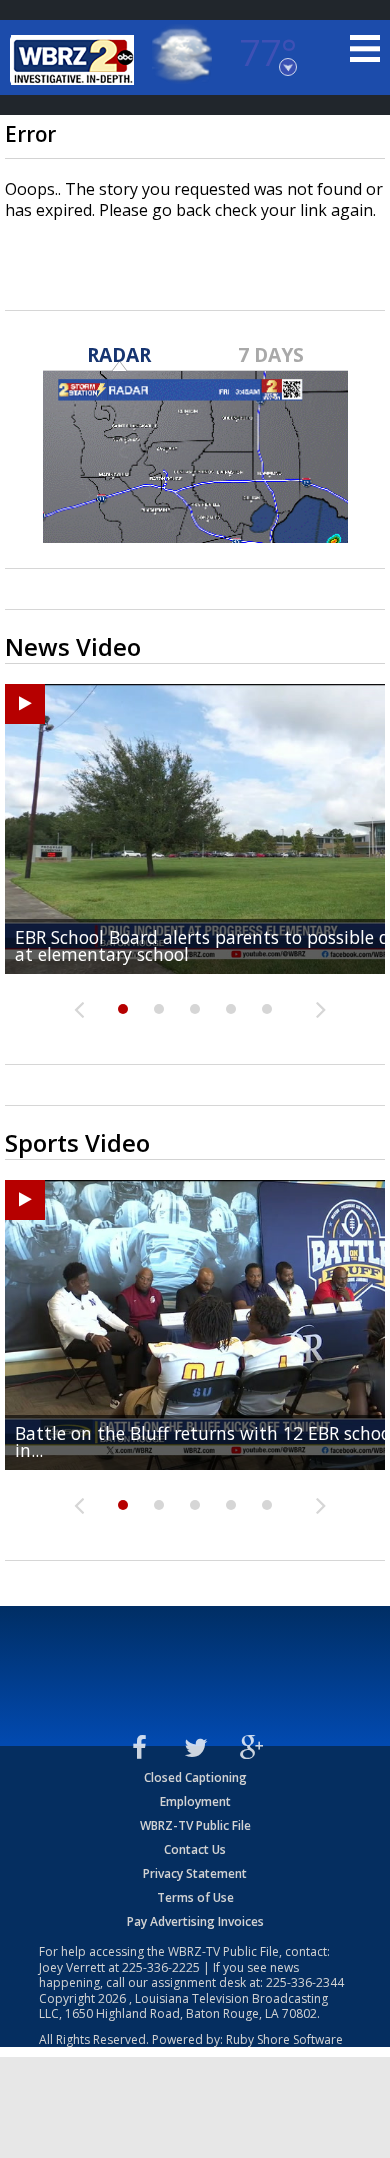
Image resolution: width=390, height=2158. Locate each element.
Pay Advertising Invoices (195, 1921)
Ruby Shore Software (284, 2039)
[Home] (75, 60)
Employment (195, 1801)
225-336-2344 (305, 1982)
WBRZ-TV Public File (195, 1825)
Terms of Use (195, 1897)
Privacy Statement (195, 1873)
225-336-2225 (161, 1967)
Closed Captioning (195, 1777)
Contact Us (195, 1849)
